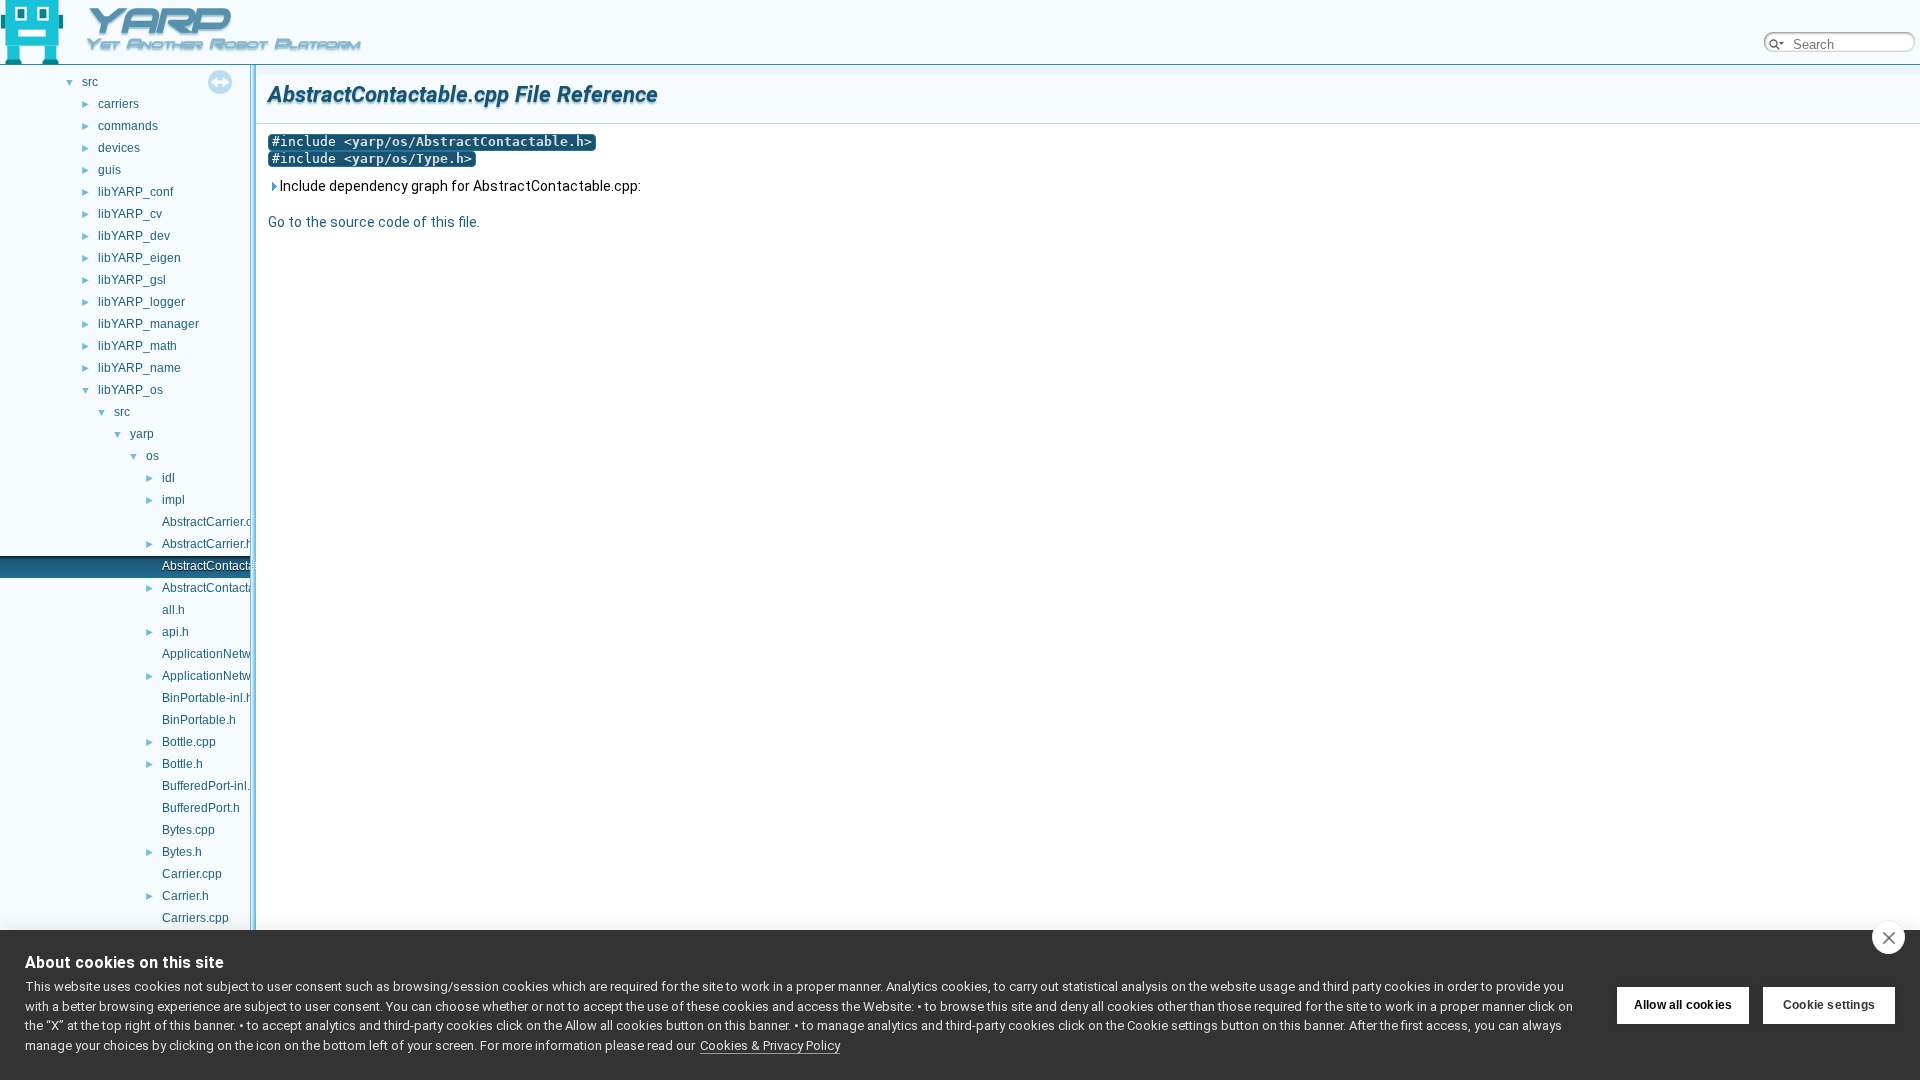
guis (109, 170)
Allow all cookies (1683, 1005)
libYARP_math (137, 346)
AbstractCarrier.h (207, 544)
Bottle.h (182, 764)
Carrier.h (185, 896)
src (90, 82)
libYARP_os (130, 390)
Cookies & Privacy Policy (770, 1045)
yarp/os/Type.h (408, 158)
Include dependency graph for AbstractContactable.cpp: (459, 186)
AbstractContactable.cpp (228, 566)
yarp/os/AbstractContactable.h (468, 141)
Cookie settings (1829, 1005)
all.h (173, 610)
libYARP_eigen (139, 258)
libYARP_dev (134, 236)
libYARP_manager (148, 324)
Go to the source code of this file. (374, 222)
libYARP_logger (141, 302)
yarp (142, 434)
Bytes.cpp (188, 830)
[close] (1888, 937)
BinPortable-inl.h (207, 698)
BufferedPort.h (201, 808)
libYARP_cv (130, 214)
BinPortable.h (199, 720)
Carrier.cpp (192, 874)
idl (168, 478)
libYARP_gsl (132, 280)
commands (128, 126)
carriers (118, 104)
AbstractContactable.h (222, 588)
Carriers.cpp (195, 918)
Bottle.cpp (189, 742)
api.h (175, 632)
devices (119, 148)
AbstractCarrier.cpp (214, 522)
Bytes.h (182, 852)
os (152, 456)
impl (173, 500)
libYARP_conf (135, 192)
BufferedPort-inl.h (209, 786)
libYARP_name (139, 368)
